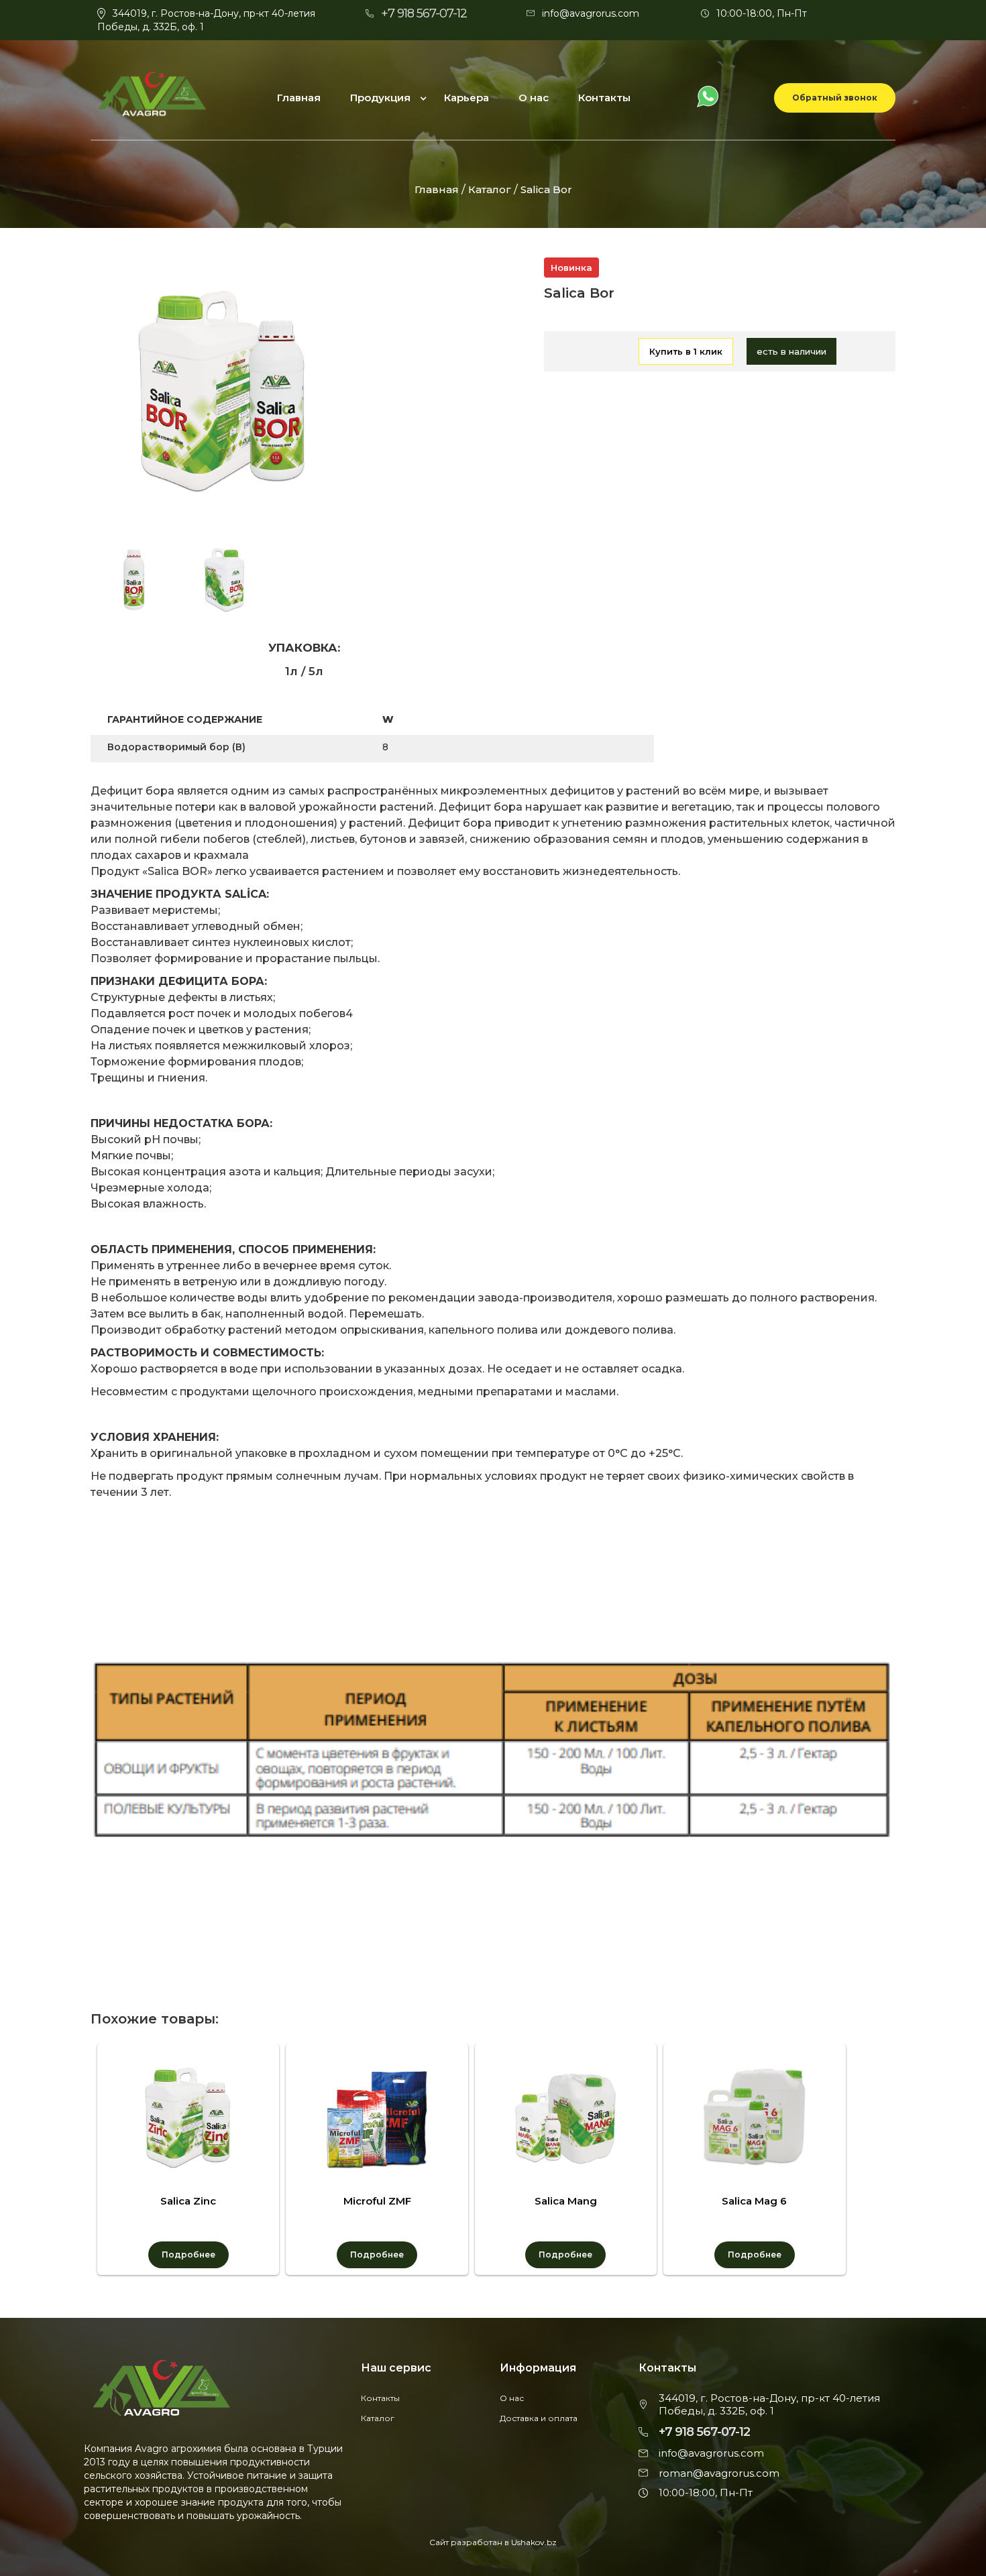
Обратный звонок (835, 98)
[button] (384, 98)
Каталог (491, 189)
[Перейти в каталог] (611, 352)
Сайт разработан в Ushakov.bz (493, 2542)
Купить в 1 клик (686, 351)
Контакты (604, 98)
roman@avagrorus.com (719, 2473)
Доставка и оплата (539, 2418)
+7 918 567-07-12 (424, 13)
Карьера (467, 98)
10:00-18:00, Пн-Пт (762, 13)
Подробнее (188, 2255)
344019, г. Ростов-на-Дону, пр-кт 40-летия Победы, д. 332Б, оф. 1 (769, 2405)
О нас (534, 98)
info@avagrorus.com (591, 13)
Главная (299, 98)
